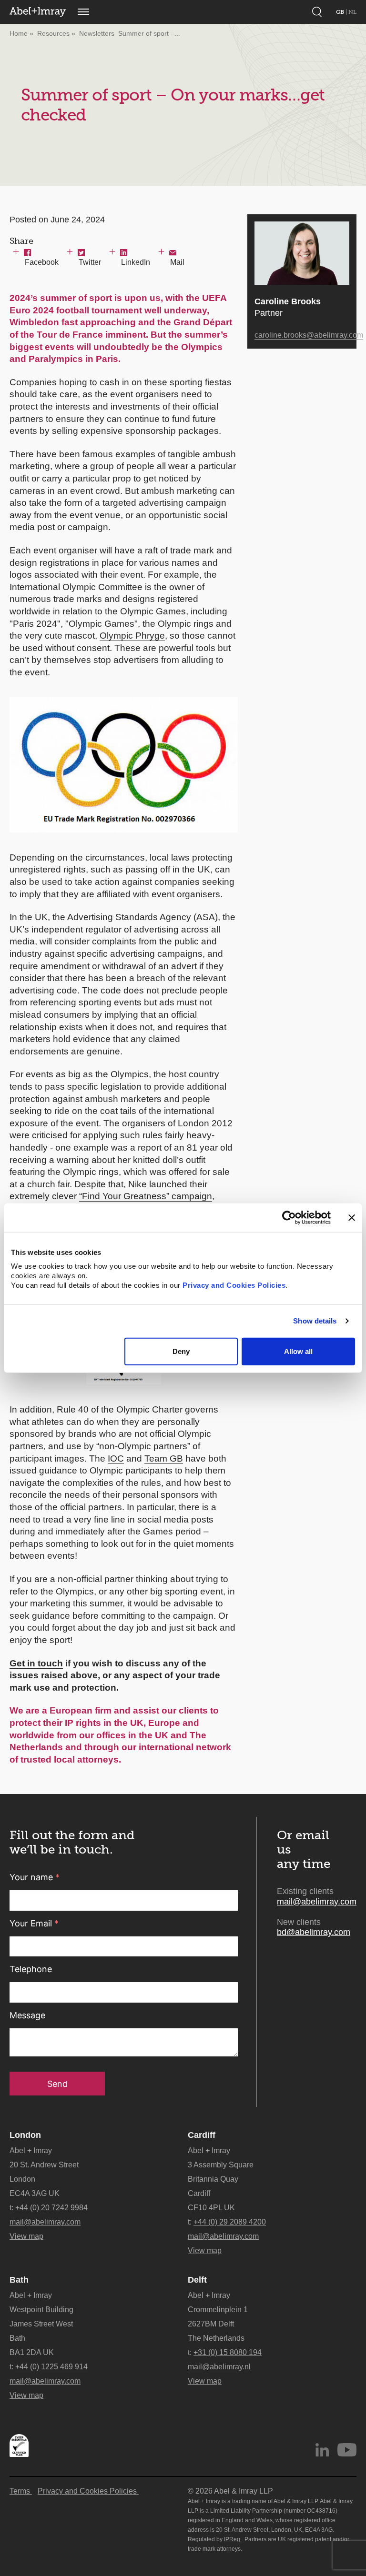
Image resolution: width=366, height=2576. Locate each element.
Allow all (298, 1351)
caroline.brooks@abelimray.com (309, 335)
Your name (35, 1877)
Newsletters (97, 33)
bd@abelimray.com (314, 1932)
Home (19, 33)
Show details (315, 1321)
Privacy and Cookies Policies (234, 1285)
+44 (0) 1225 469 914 (51, 2367)
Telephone (31, 1969)
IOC (116, 1458)
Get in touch (36, 1663)
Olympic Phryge (132, 636)
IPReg (233, 2539)
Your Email (34, 1923)
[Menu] (83, 12)
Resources (53, 33)
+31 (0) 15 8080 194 (228, 2352)
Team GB (164, 1458)
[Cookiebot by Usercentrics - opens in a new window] (289, 1217)
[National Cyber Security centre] (19, 2446)
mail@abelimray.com (317, 1902)
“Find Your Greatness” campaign (146, 1196)
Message (27, 2015)
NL (352, 12)
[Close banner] (352, 1217)
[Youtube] (347, 2450)
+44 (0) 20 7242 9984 (51, 2208)
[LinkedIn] (322, 2450)
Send (57, 2084)
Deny (181, 1351)
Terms (21, 2491)
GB (341, 12)
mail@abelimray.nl (219, 2367)
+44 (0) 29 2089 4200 (230, 2222)
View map (26, 2236)
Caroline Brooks (288, 301)
